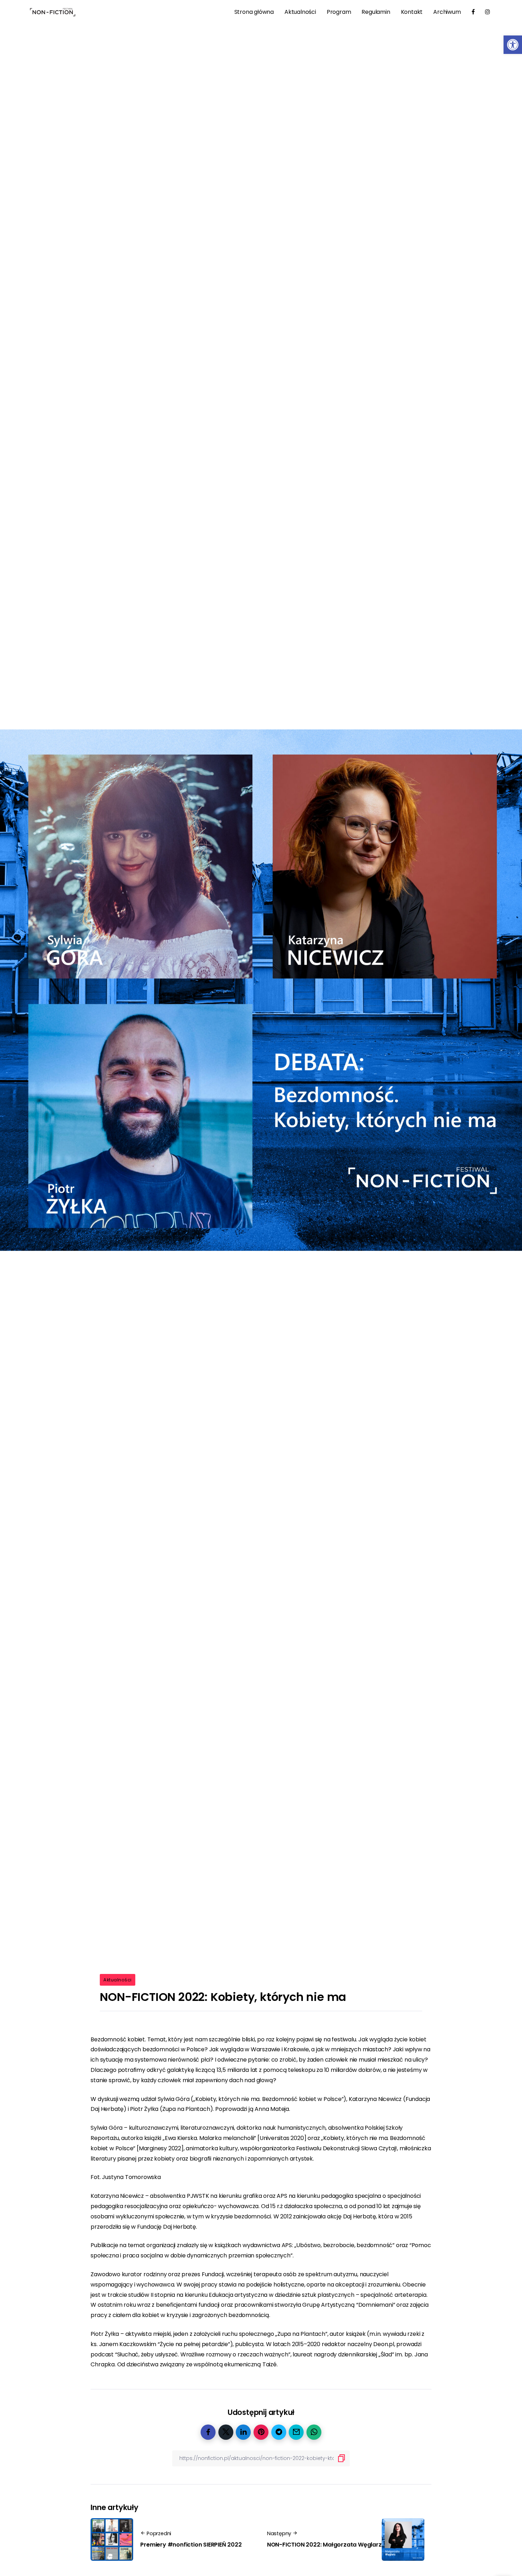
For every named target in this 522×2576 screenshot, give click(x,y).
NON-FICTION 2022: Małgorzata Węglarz (324, 2545)
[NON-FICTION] (53, 12)
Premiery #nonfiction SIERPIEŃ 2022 (191, 2545)
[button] (513, 45)
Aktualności (118, 1980)
